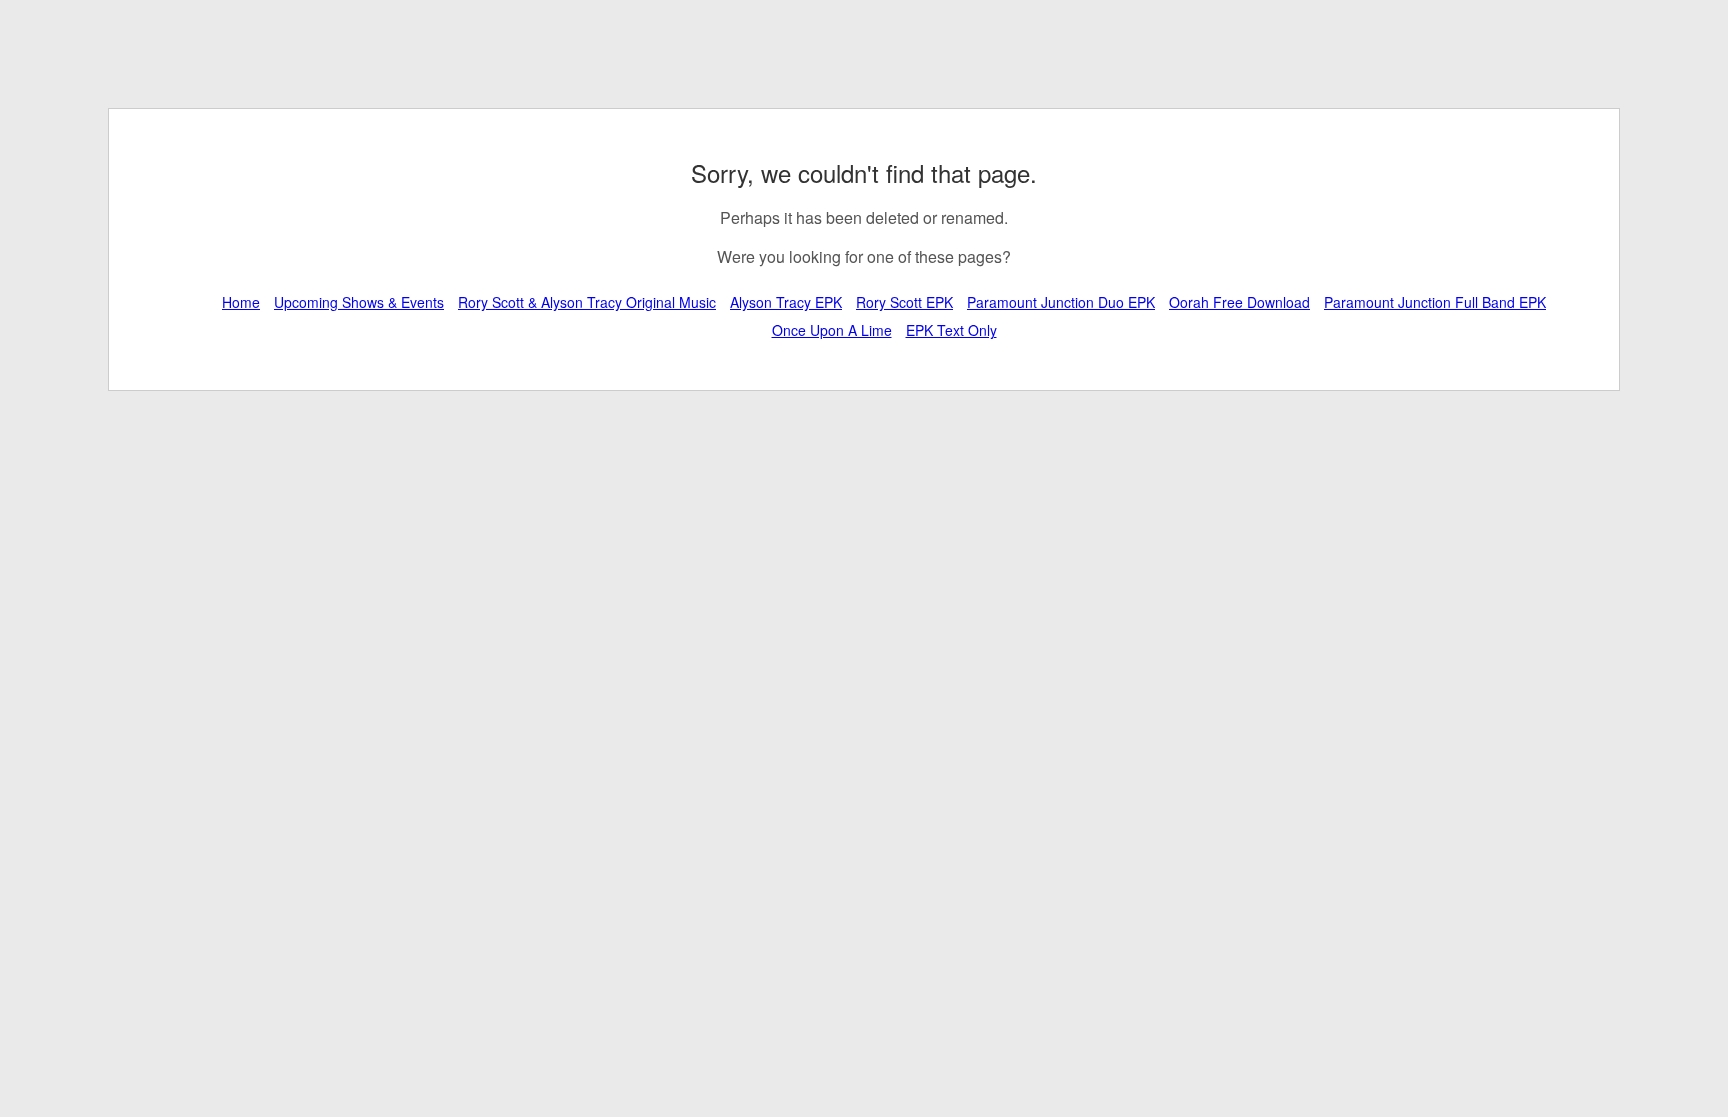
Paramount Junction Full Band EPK (1435, 302)
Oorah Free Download (1239, 302)
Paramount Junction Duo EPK (1061, 302)
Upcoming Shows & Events (359, 302)
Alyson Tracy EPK (786, 302)
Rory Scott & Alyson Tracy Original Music (587, 302)
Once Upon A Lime (832, 330)
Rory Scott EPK (904, 302)
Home (241, 302)
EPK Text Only (951, 330)
